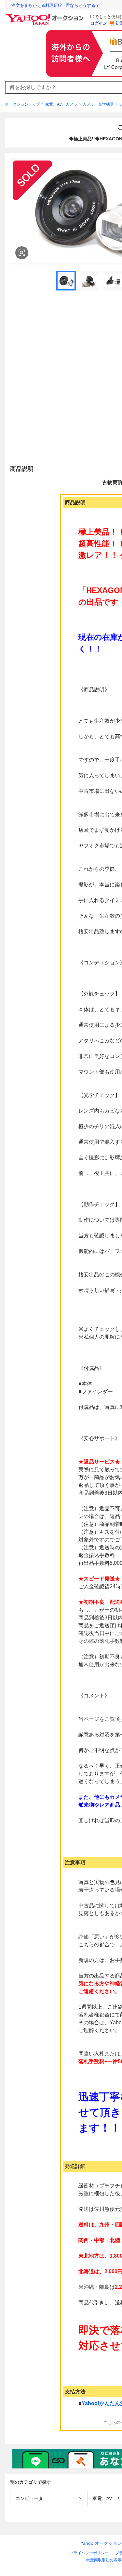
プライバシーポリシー (89, 2553)
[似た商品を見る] (22, 253)
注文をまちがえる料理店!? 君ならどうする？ (55, 5)
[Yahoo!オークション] (46, 16)
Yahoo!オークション (101, 2543)
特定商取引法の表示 (104, 2560)
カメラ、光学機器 (98, 104)
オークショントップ (22, 104)
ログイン (99, 23)
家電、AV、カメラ (61, 104)
